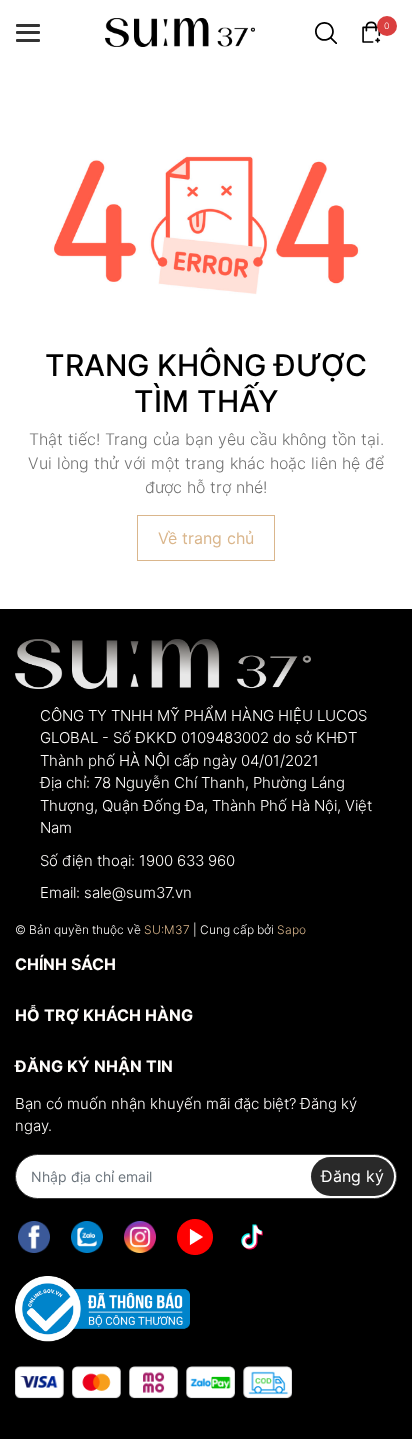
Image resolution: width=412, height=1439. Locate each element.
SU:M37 (167, 929)
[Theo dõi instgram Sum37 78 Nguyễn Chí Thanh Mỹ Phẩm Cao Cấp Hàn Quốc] (140, 1237)
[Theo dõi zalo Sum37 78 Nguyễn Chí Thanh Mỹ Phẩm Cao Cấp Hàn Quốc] (87, 1237)
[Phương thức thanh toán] (153, 1382)
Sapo (291, 929)
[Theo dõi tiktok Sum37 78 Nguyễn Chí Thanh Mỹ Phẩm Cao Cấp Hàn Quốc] (252, 1237)
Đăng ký (352, 1176)
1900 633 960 (187, 860)
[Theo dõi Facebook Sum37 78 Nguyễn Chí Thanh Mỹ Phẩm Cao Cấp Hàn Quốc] (34, 1237)
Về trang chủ (206, 538)
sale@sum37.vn (138, 892)
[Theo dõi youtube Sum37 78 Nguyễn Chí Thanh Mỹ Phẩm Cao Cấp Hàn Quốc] (195, 1237)
